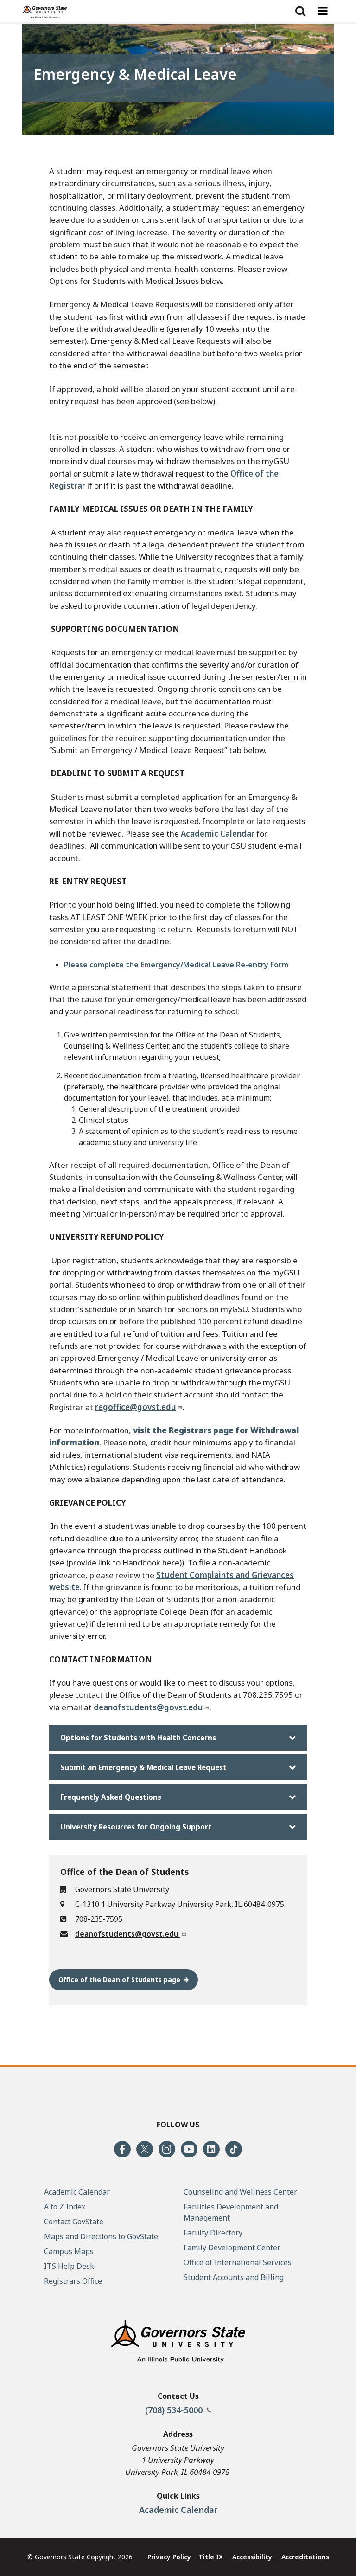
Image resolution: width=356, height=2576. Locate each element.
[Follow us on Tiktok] (234, 2149)
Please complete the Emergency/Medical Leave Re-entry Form (176, 965)
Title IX (211, 2557)
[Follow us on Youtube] (189, 2149)
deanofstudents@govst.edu (148, 1707)
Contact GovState (74, 2222)
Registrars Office (73, 2281)
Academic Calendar (219, 834)
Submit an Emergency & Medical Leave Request (143, 1767)
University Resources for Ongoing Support (136, 1827)
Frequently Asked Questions (111, 1797)
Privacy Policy (169, 2557)
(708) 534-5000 (175, 2410)
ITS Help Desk (69, 2266)
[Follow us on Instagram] (167, 2149)
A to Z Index (65, 2207)
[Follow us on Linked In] (211, 2149)
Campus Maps (69, 2251)
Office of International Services (238, 2262)
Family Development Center (232, 2248)
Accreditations (305, 2557)
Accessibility (252, 2557)
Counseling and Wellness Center (240, 2192)
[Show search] (300, 11)
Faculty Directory (213, 2233)
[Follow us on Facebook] (122, 2149)
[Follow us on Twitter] (145, 2149)
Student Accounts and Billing (234, 2277)
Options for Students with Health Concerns (138, 1738)
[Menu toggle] (323, 11)
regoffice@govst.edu (136, 1407)
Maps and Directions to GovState (101, 2236)
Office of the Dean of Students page (119, 1980)
